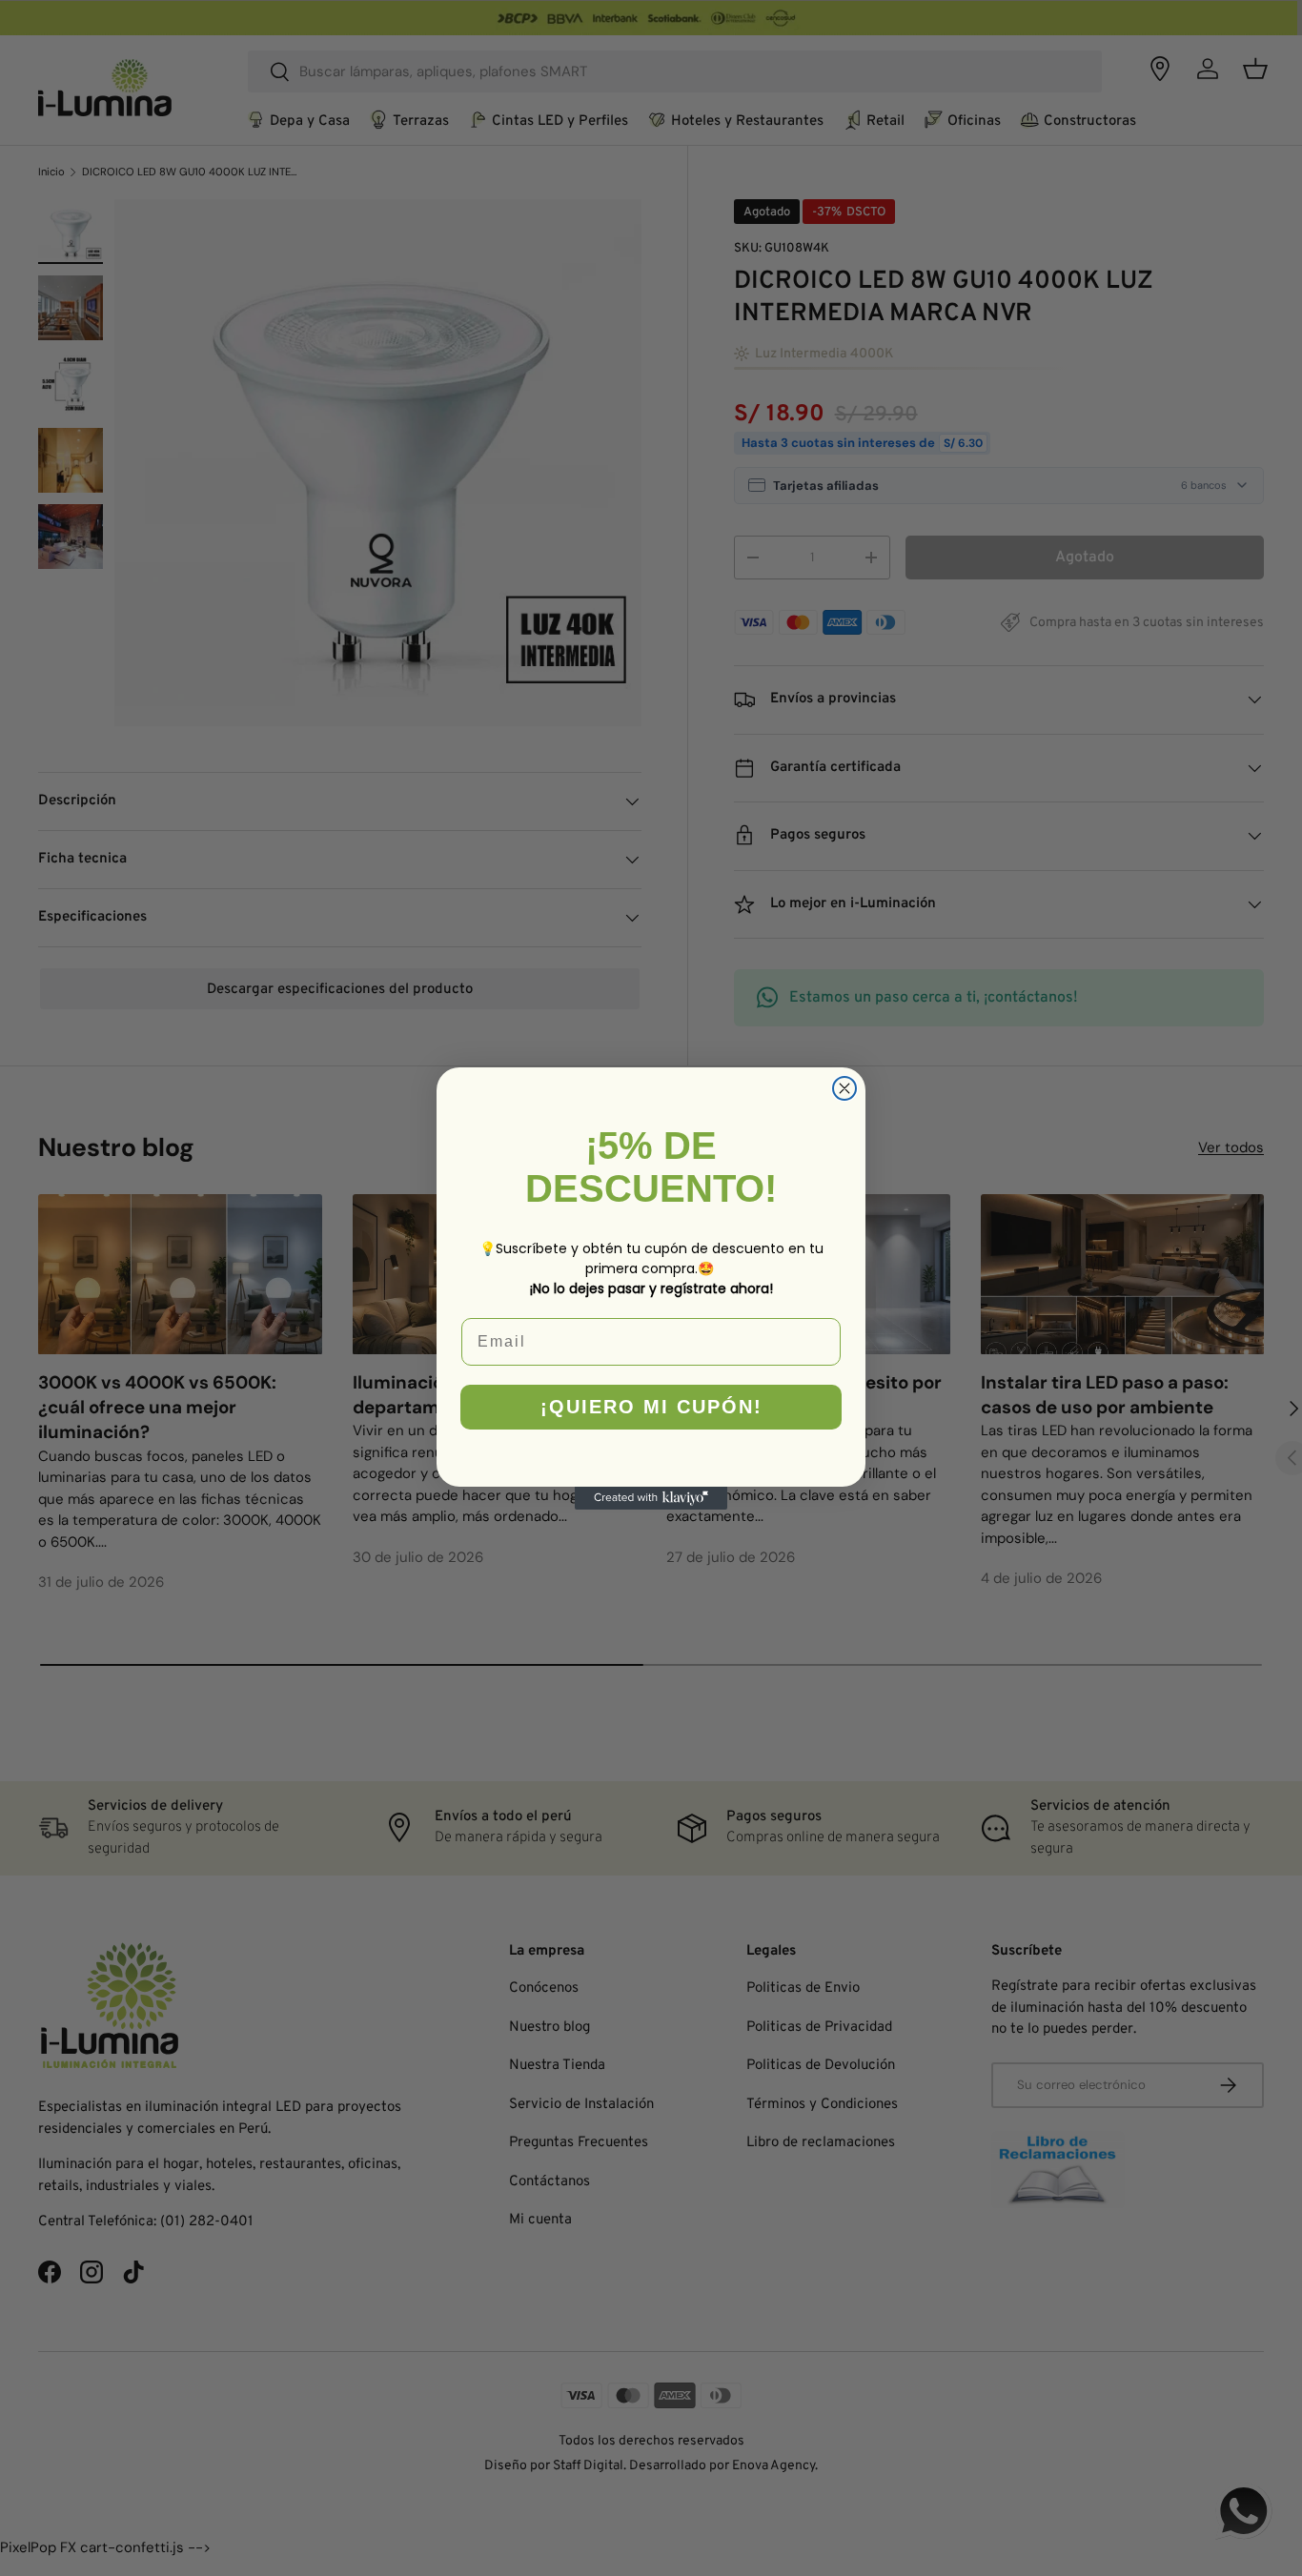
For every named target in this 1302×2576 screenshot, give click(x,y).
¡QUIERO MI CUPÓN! (651, 1407)
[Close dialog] (844, 1088)
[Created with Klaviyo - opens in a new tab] (651, 1498)
